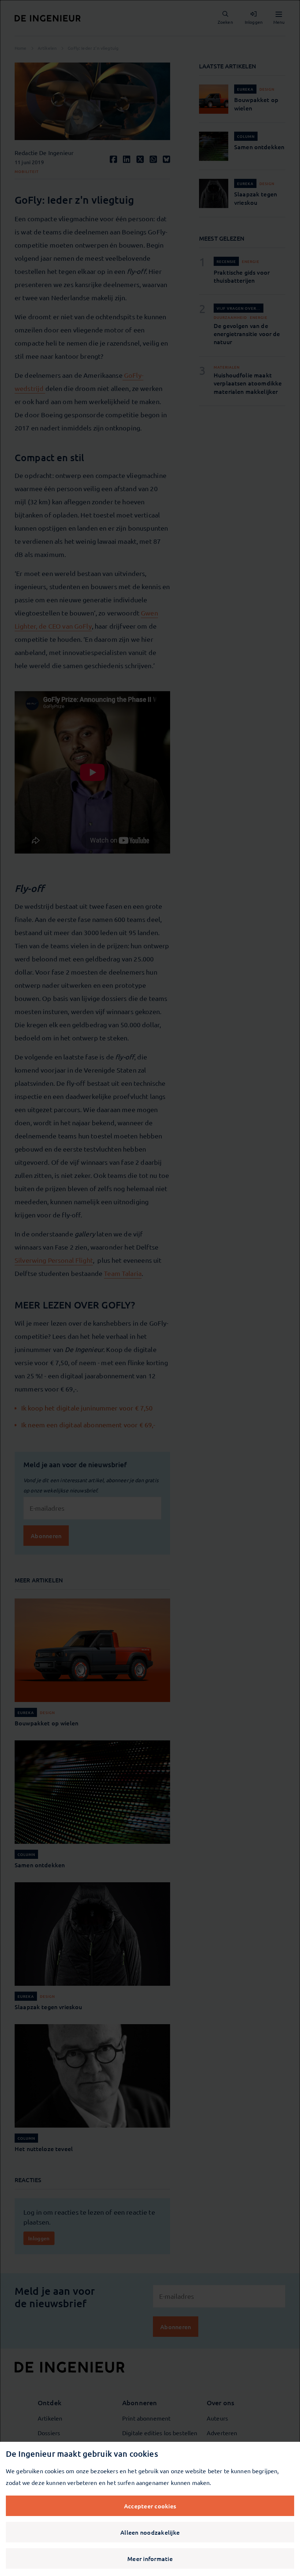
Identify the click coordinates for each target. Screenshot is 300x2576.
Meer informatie (150, 2558)
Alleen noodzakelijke (150, 2532)
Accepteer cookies (150, 2506)
